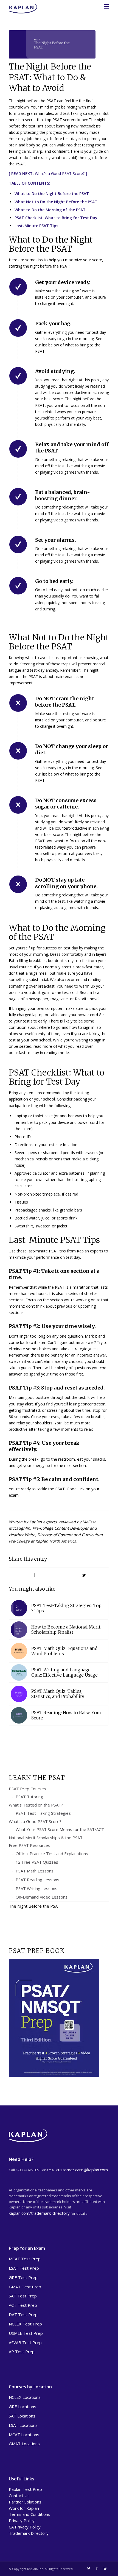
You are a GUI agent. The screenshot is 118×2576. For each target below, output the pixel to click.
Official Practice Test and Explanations (52, 1854)
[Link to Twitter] (89, 2568)
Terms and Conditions (29, 2514)
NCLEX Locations (25, 2397)
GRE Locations (23, 2407)
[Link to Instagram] (105, 2568)
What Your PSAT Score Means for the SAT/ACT (60, 1829)
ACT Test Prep (23, 2305)
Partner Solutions (25, 2502)
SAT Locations (22, 2416)
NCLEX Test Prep (25, 2324)
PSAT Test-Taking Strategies (43, 1813)
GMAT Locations (24, 2444)
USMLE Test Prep (26, 2333)
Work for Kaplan (24, 2508)
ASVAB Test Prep (25, 2342)
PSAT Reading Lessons (37, 1880)
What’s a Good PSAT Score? (60, 173)
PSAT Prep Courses (27, 1789)
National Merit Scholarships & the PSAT (46, 1838)
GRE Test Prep (23, 2277)
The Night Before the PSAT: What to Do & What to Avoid (50, 77)
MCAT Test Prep (25, 2259)
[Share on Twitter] (84, 1575)
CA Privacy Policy (25, 2527)
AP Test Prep (22, 2352)
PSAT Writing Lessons (36, 1888)
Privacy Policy (22, 2521)
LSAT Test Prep (24, 2268)
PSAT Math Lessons (35, 1871)
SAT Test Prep (23, 2296)
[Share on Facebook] (34, 1575)
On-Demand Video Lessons (42, 1897)
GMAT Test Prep (25, 2287)
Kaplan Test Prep (25, 2489)
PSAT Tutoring (29, 1797)
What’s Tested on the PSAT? (36, 1805)
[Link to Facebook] (97, 2568)
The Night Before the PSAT (35, 1906)
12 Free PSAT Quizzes (37, 1862)
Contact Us (19, 2496)
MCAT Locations (24, 2435)
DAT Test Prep (23, 2314)
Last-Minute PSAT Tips (36, 226)
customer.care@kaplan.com (82, 2170)
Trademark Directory (29, 2533)
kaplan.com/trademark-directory (39, 2213)
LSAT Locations (23, 2425)
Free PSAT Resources (29, 1845)
